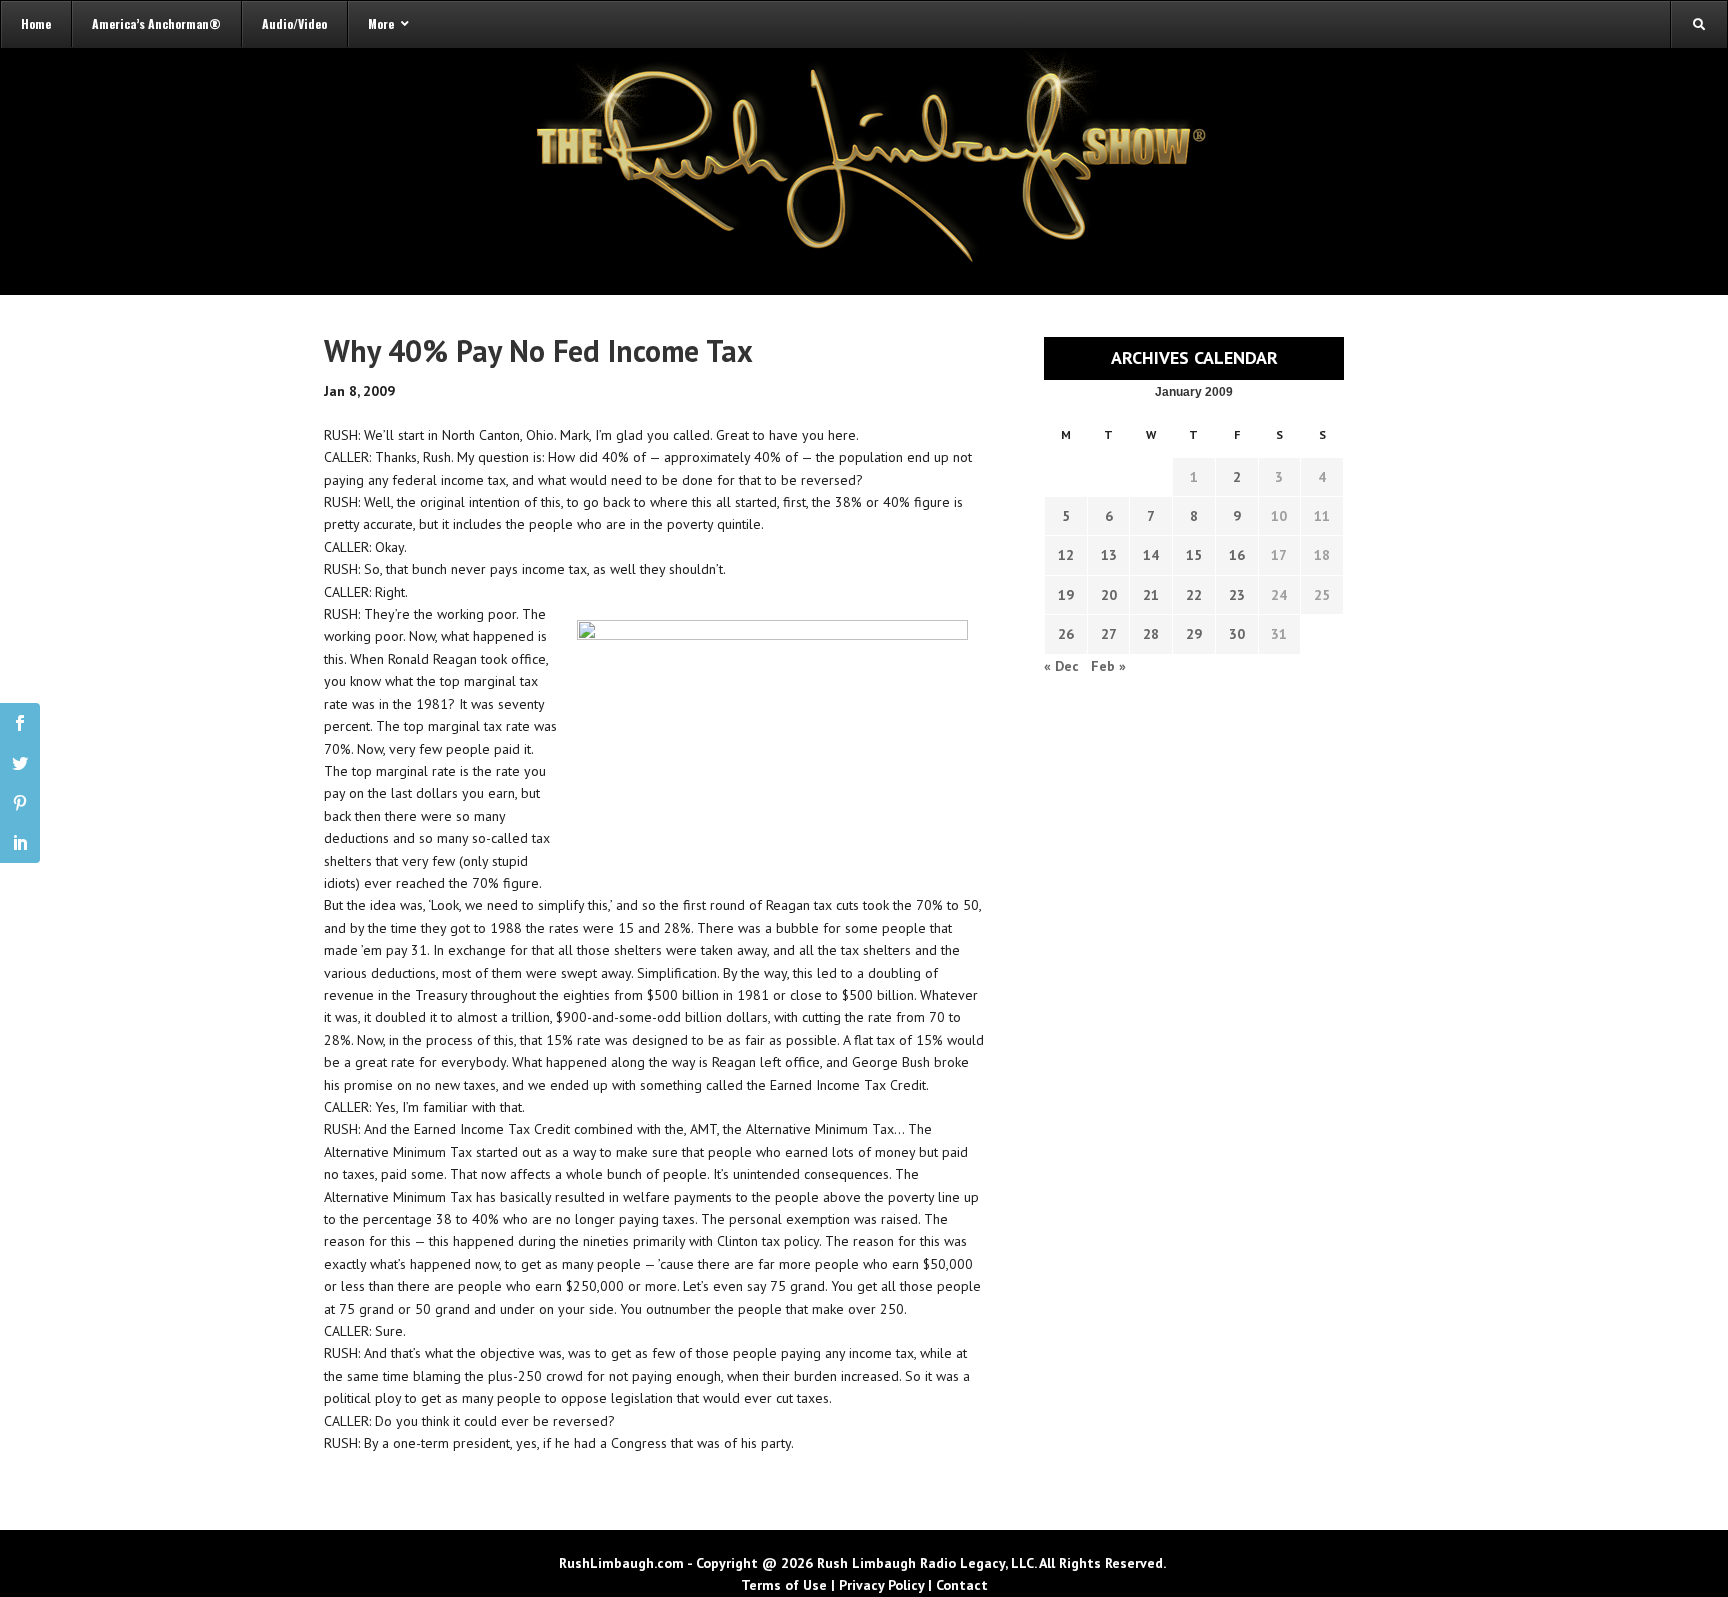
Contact (962, 1585)
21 (1151, 595)
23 (1237, 595)
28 (1151, 634)
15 (1194, 555)
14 (1151, 555)
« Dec (1061, 666)
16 (1237, 555)
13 (1109, 555)
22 (1194, 595)
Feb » (1108, 666)
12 (1066, 555)
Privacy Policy (881, 1585)
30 (1237, 634)
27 (1109, 634)
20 (1109, 595)
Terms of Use (784, 1585)
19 (1066, 595)
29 (1194, 634)
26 (1066, 634)
